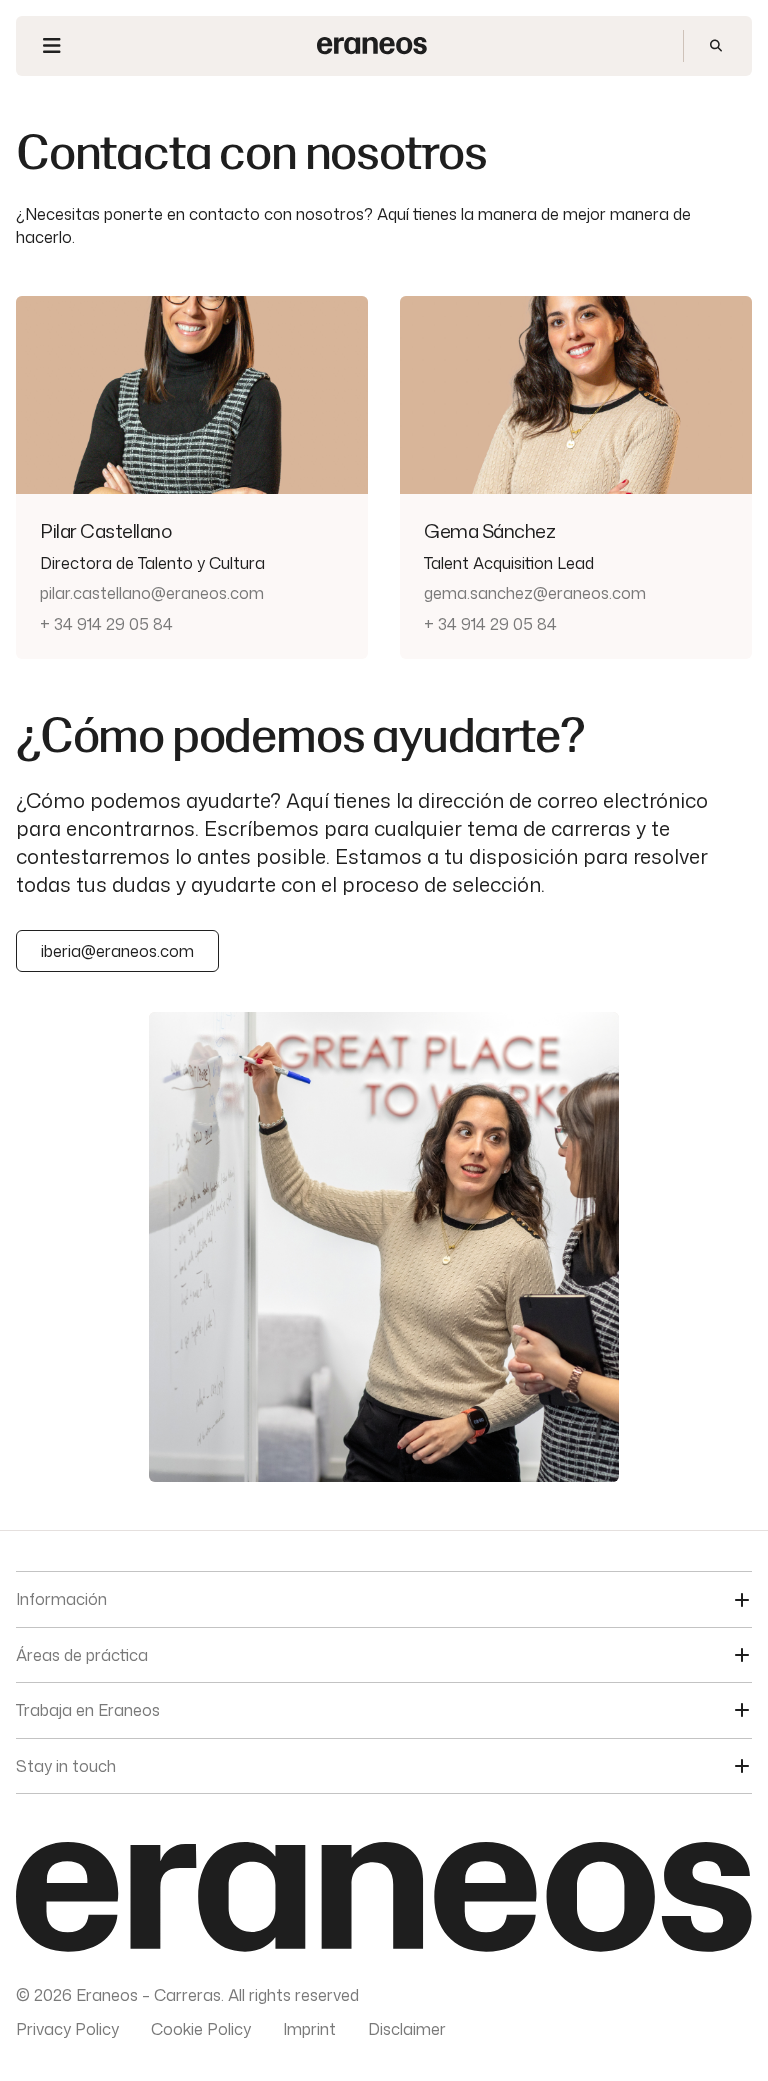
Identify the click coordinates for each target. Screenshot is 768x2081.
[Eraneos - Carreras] (372, 45)
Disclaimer (407, 2029)
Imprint (309, 2029)
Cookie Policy (201, 2029)
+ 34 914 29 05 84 (106, 624)
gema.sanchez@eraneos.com (535, 593)
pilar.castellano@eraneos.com (152, 593)
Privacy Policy (67, 2029)
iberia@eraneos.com (117, 951)
